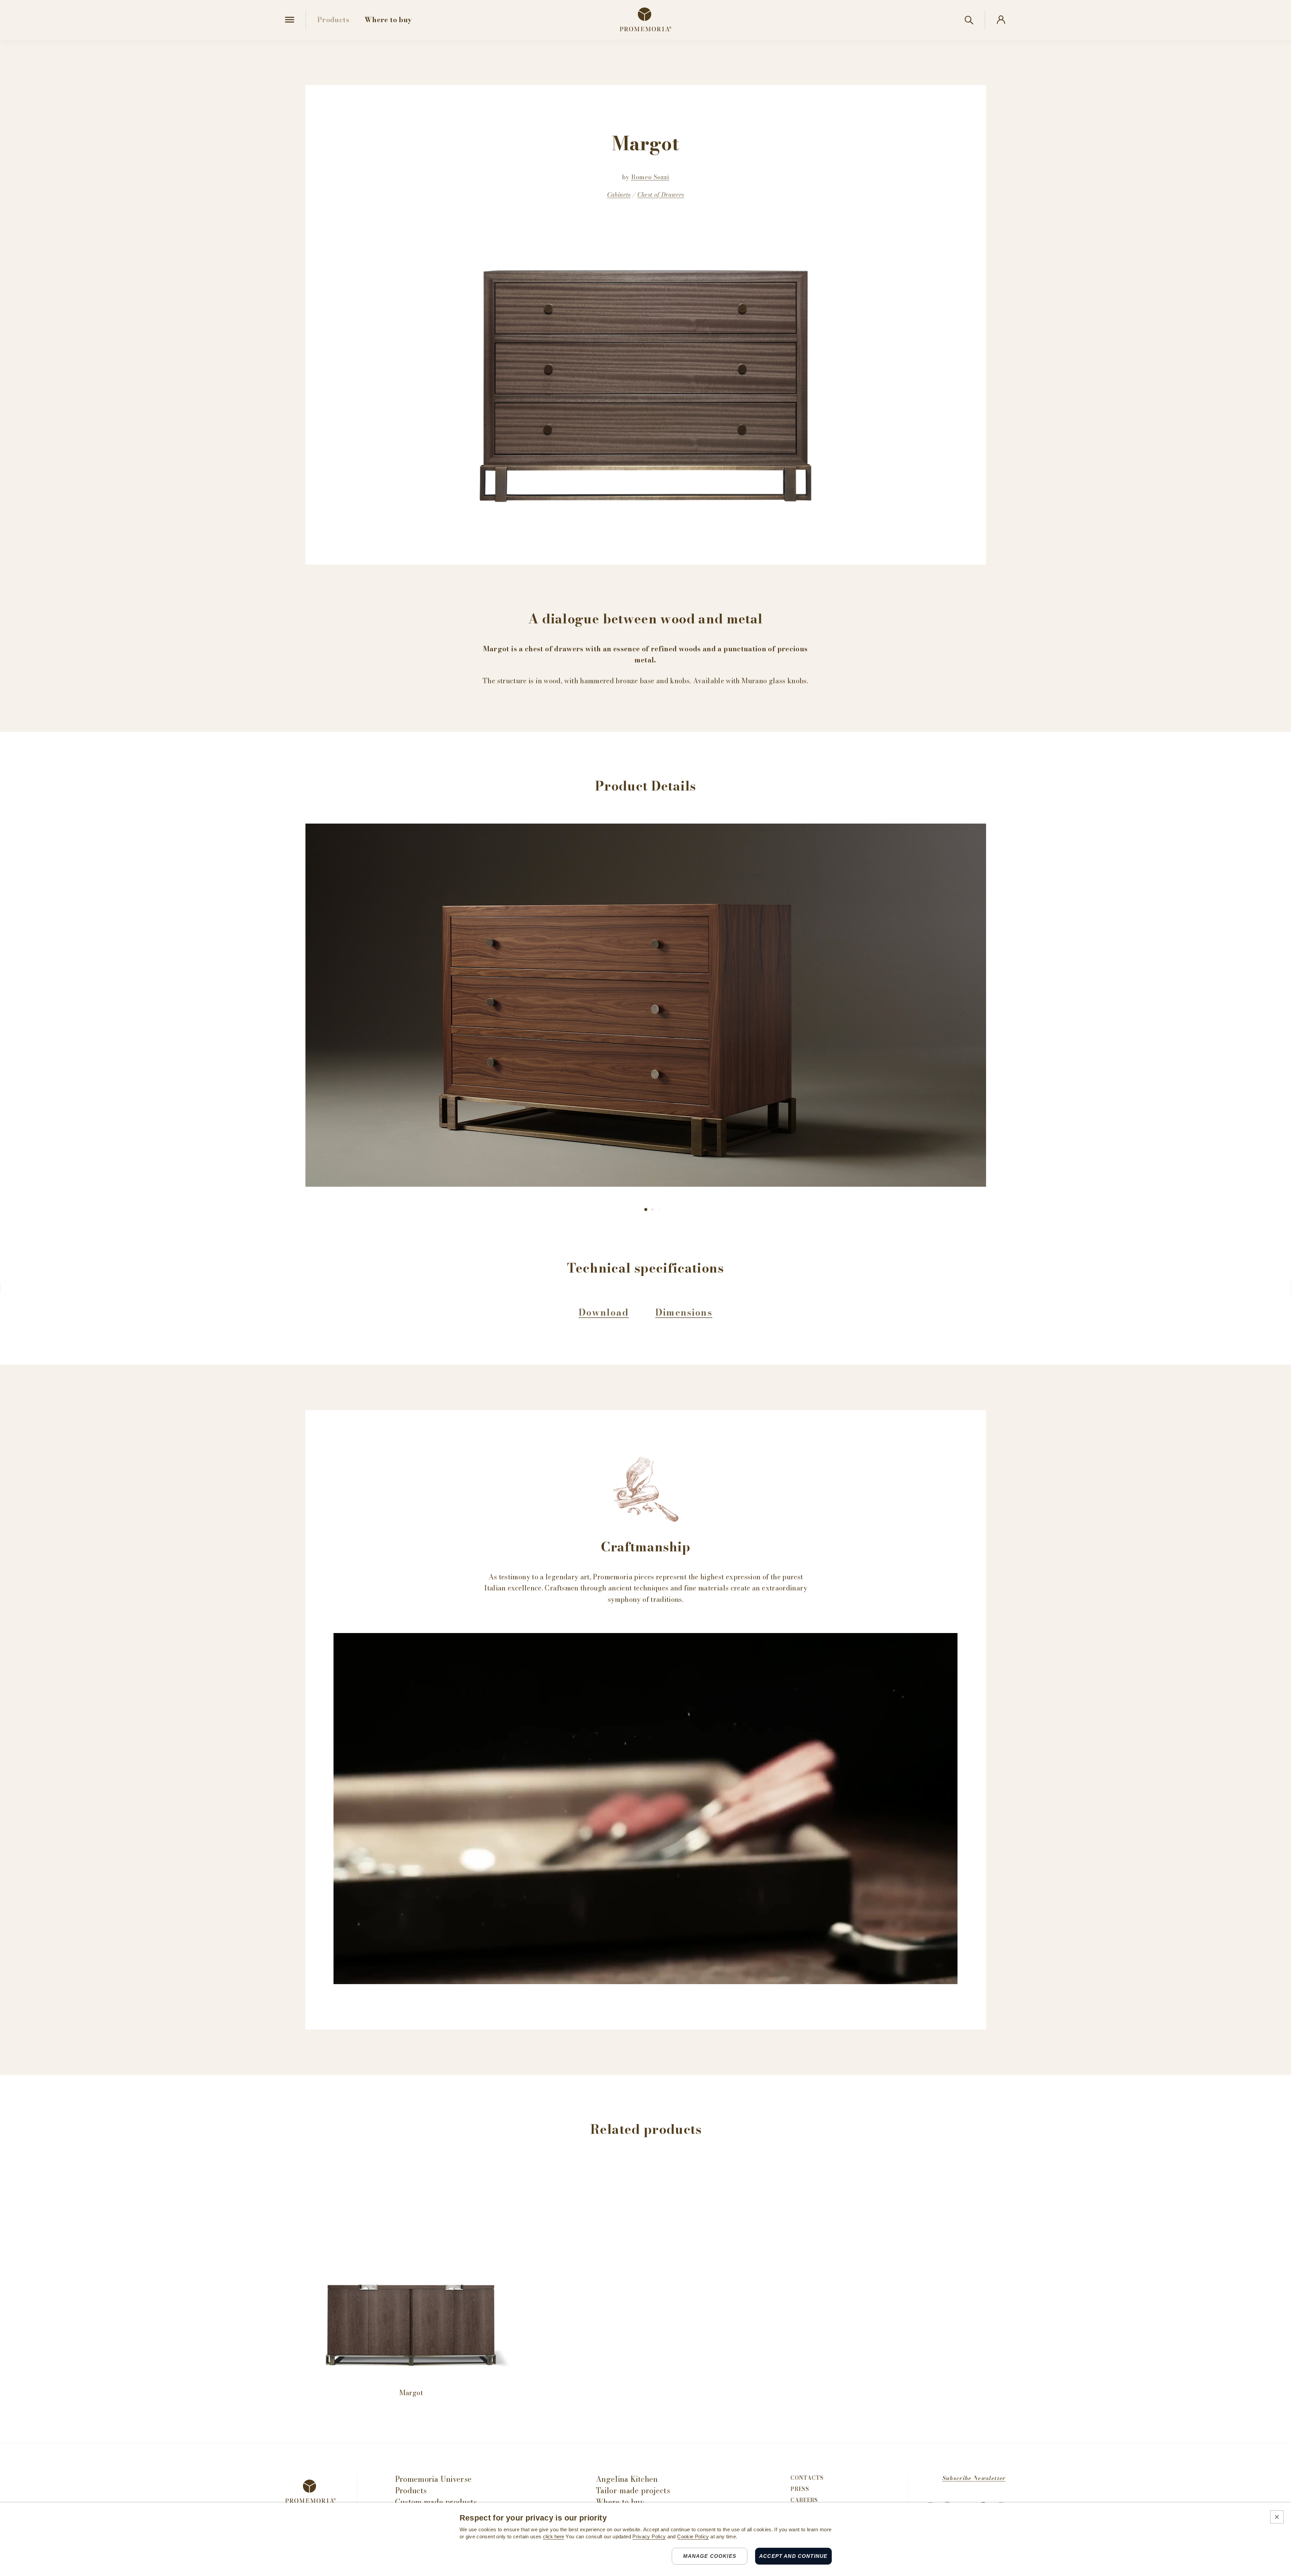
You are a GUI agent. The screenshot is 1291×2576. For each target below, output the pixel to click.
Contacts (807, 2478)
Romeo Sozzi (650, 177)
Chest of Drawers (661, 195)
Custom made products (436, 2502)
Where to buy (620, 2502)
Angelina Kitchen (627, 2479)
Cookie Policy (693, 2537)
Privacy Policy (649, 2537)
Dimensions (684, 1312)
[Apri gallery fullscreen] (646, 1005)
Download (604, 1312)
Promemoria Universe (434, 2479)
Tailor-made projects (633, 2491)
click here (554, 2537)
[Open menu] (290, 20)
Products (411, 2491)
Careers (804, 2500)
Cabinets (619, 195)
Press (800, 2489)
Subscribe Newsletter (974, 2478)
